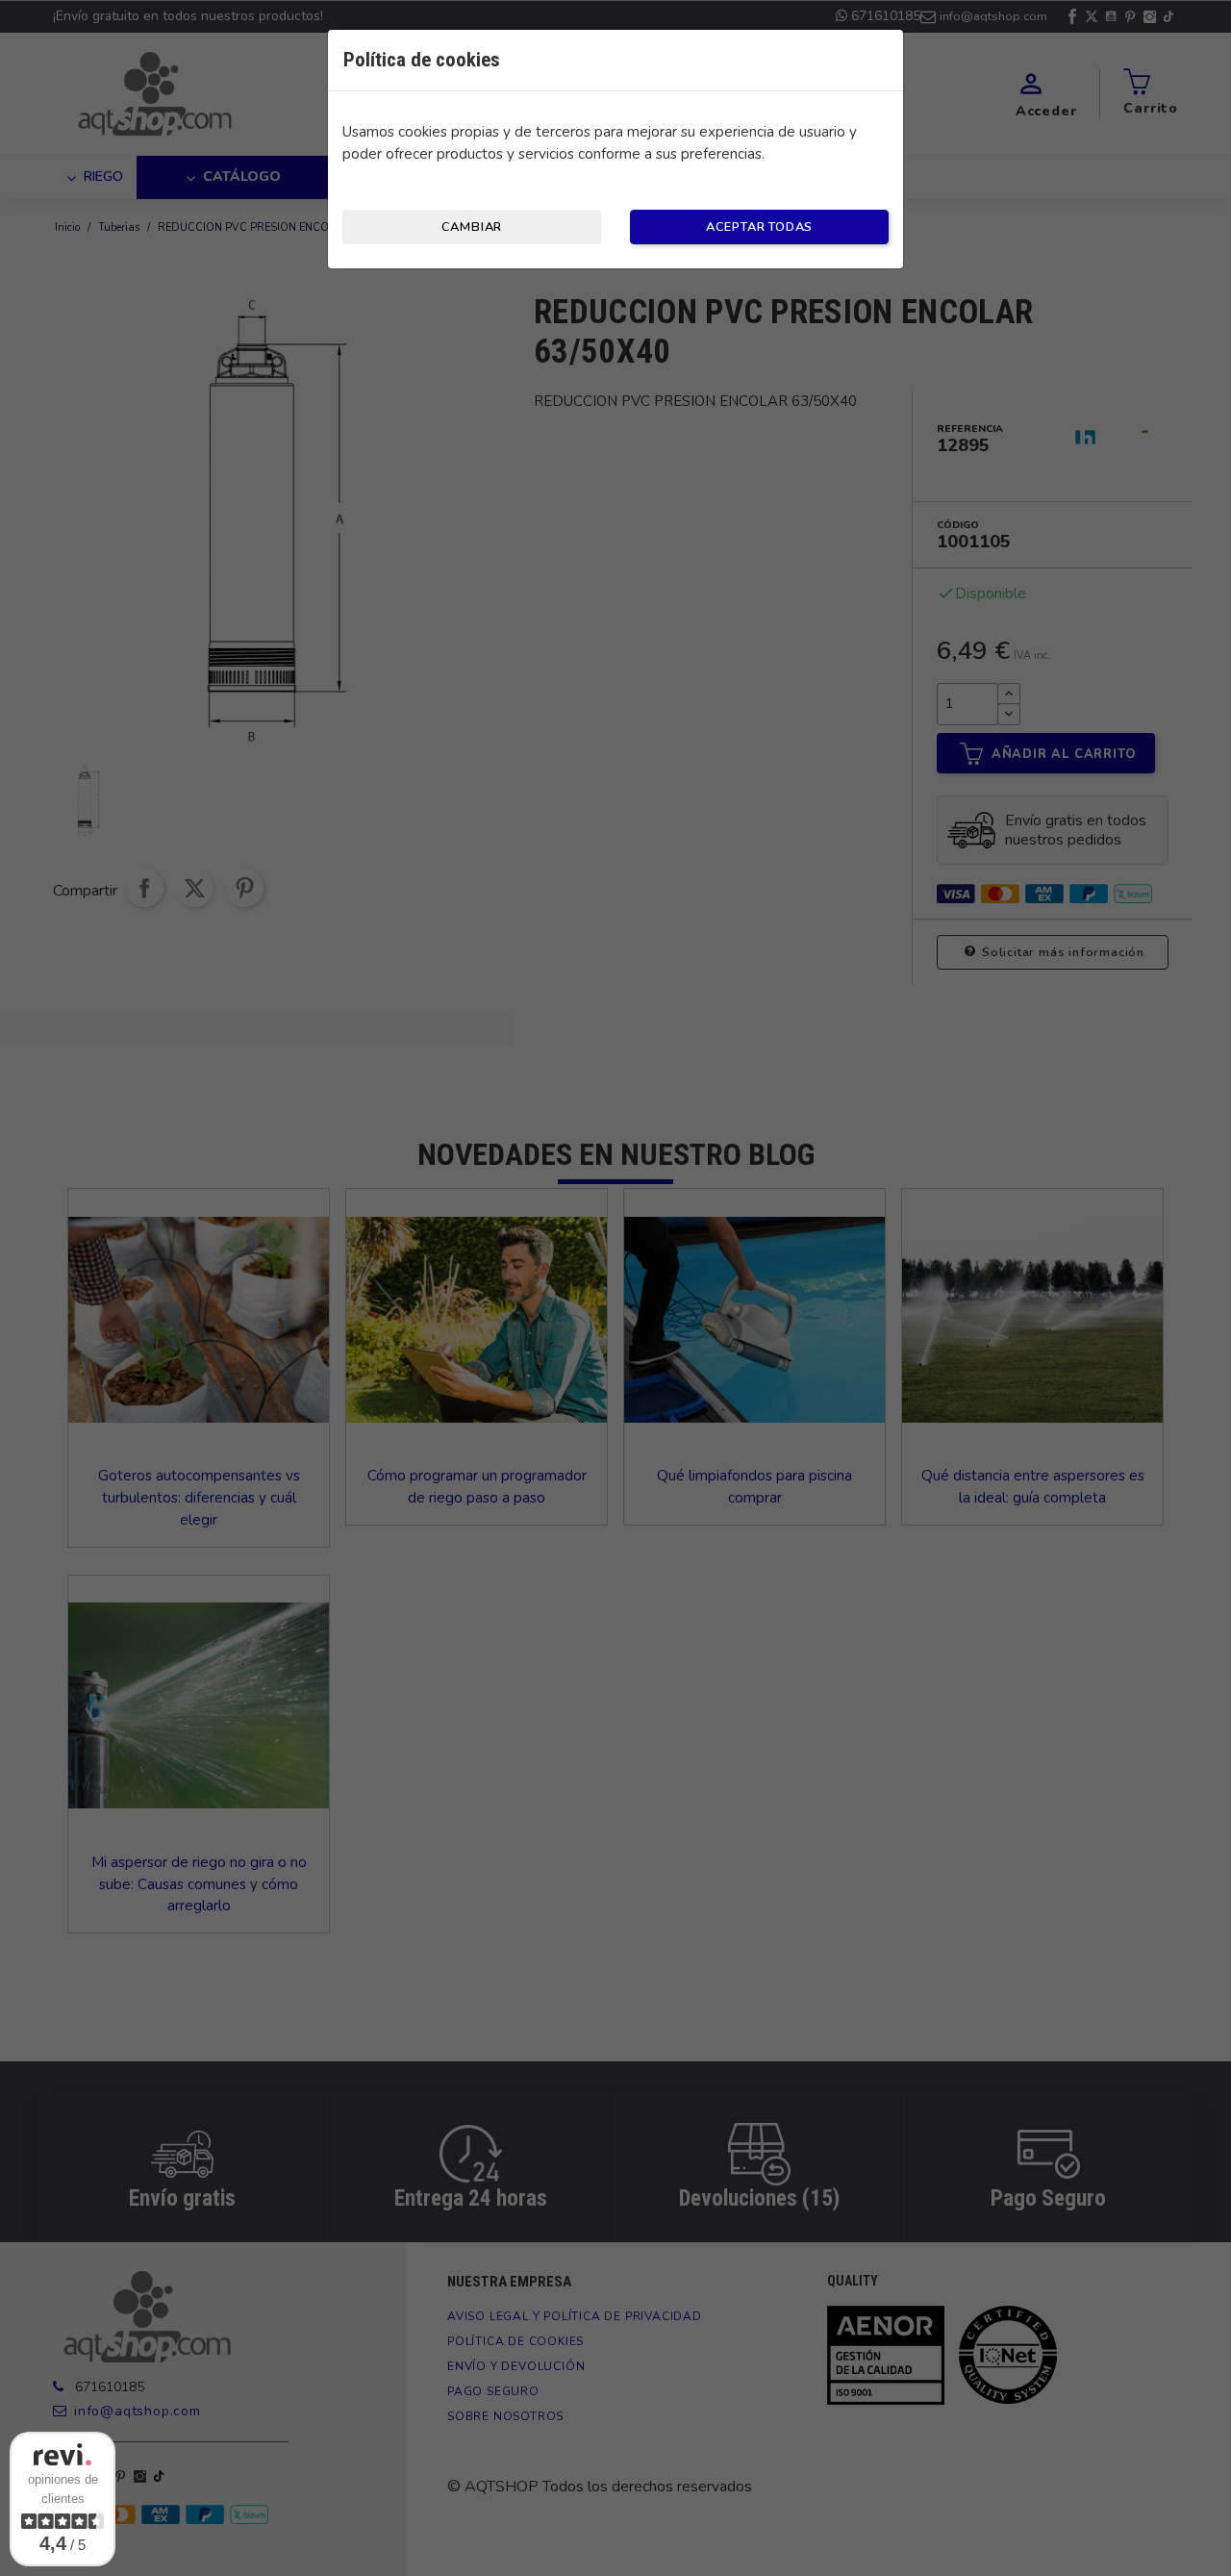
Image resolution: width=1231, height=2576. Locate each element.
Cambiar (472, 227)
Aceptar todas (759, 227)
